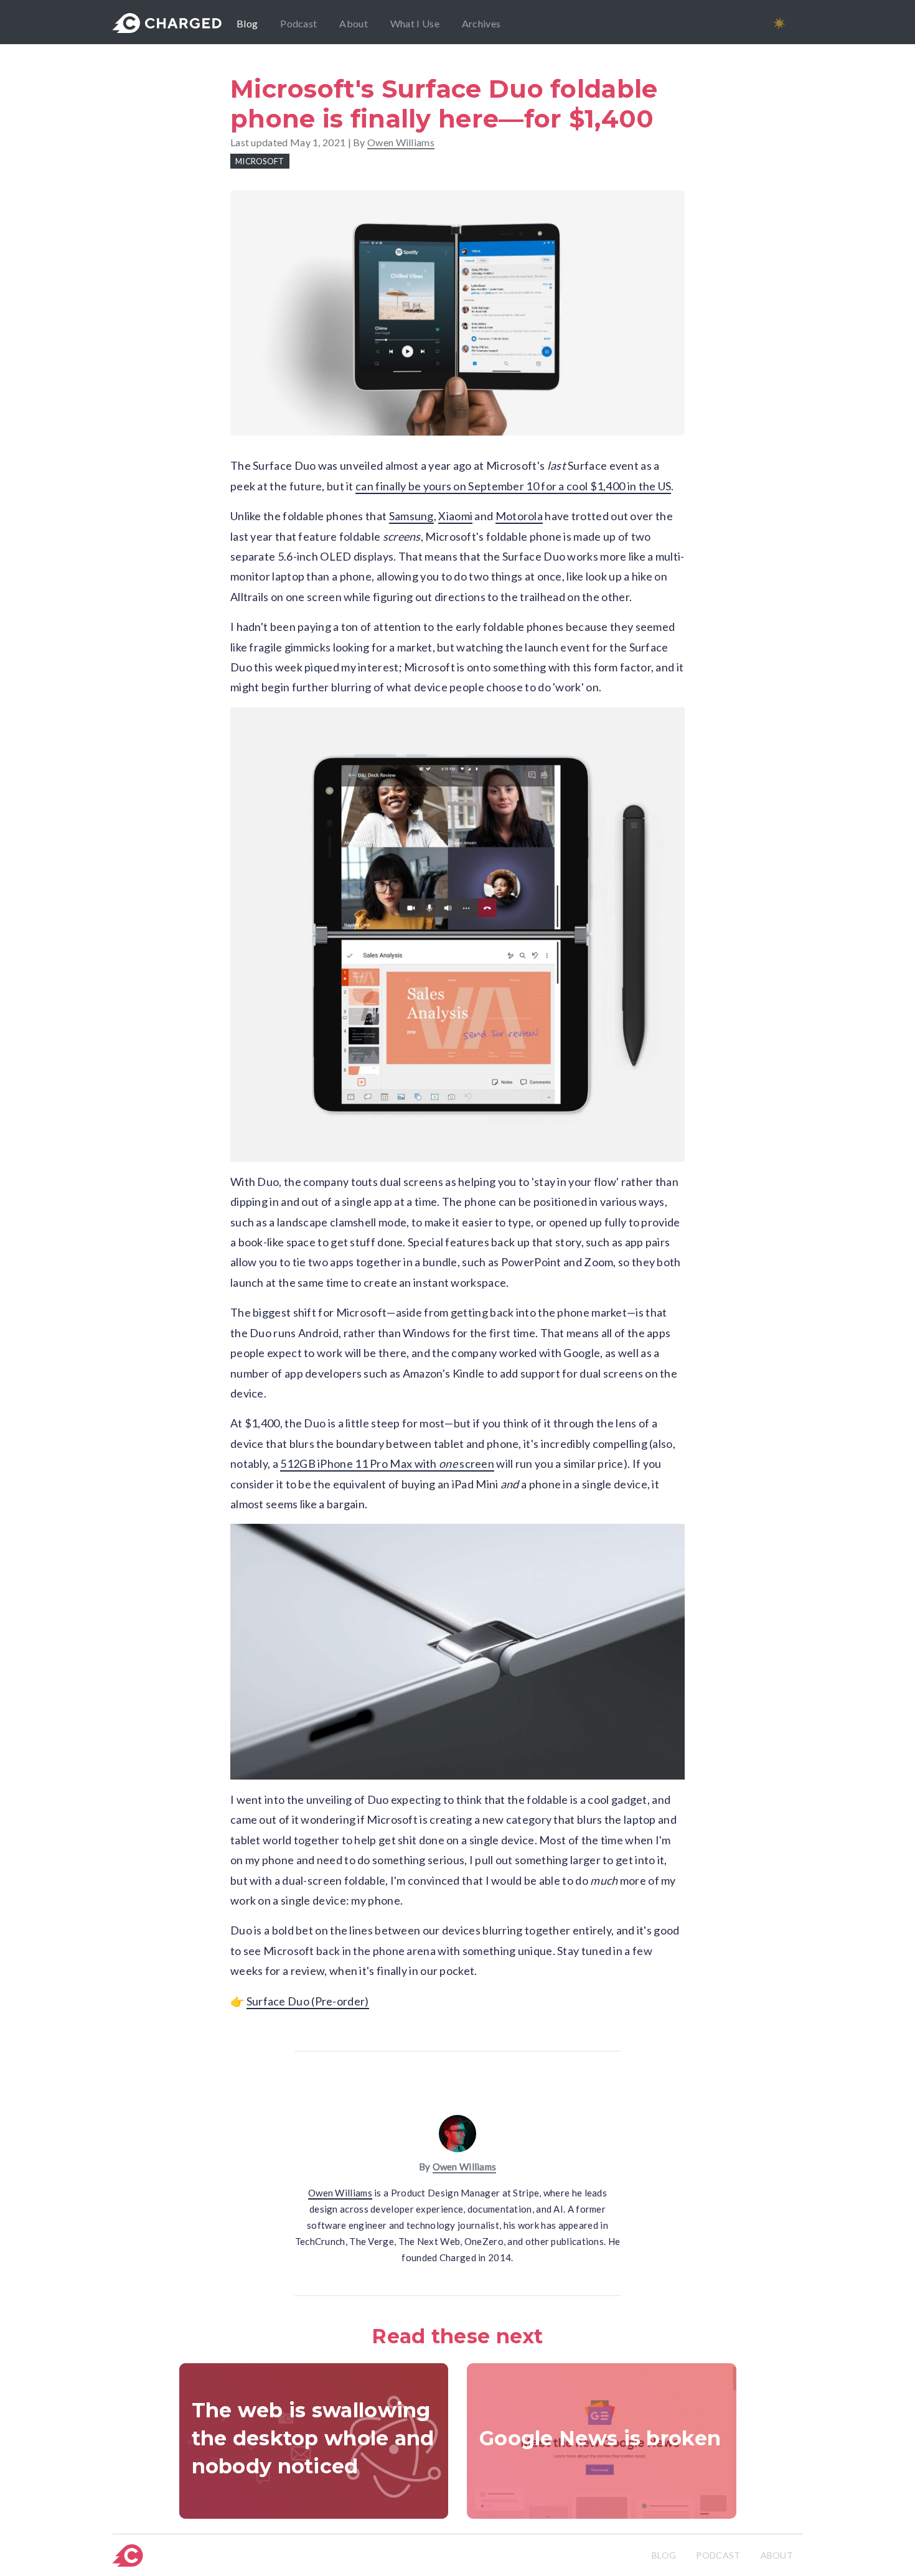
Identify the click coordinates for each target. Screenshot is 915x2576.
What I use (415, 23)
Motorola (519, 516)
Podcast (298, 23)
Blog (247, 23)
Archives (481, 23)
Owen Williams (465, 2167)
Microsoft (260, 161)
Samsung (411, 516)
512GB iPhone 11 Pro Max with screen (387, 1463)
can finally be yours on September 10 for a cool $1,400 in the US (513, 486)
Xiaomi (455, 516)
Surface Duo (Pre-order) (308, 2001)
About (354, 23)
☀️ (779, 23)
